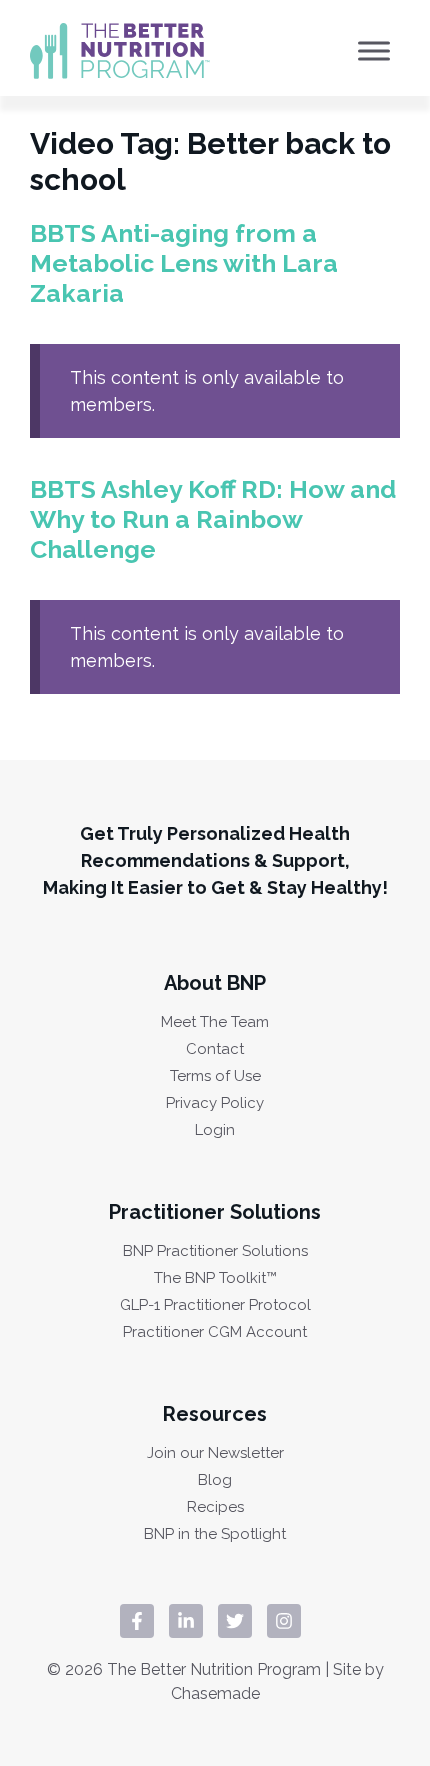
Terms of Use (215, 1076)
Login (215, 1130)
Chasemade (215, 1693)
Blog (215, 1480)
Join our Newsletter (215, 1453)
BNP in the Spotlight (215, 1534)
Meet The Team (215, 1022)
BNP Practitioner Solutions (215, 1251)
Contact (215, 1049)
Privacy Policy (215, 1103)
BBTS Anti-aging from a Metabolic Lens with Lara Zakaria (184, 263)
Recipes (215, 1507)
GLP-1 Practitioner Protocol (215, 1305)
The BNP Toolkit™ (215, 1278)
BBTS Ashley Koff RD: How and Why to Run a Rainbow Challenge (213, 519)
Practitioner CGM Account (215, 1332)
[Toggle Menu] (374, 50)
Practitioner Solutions (215, 1212)
